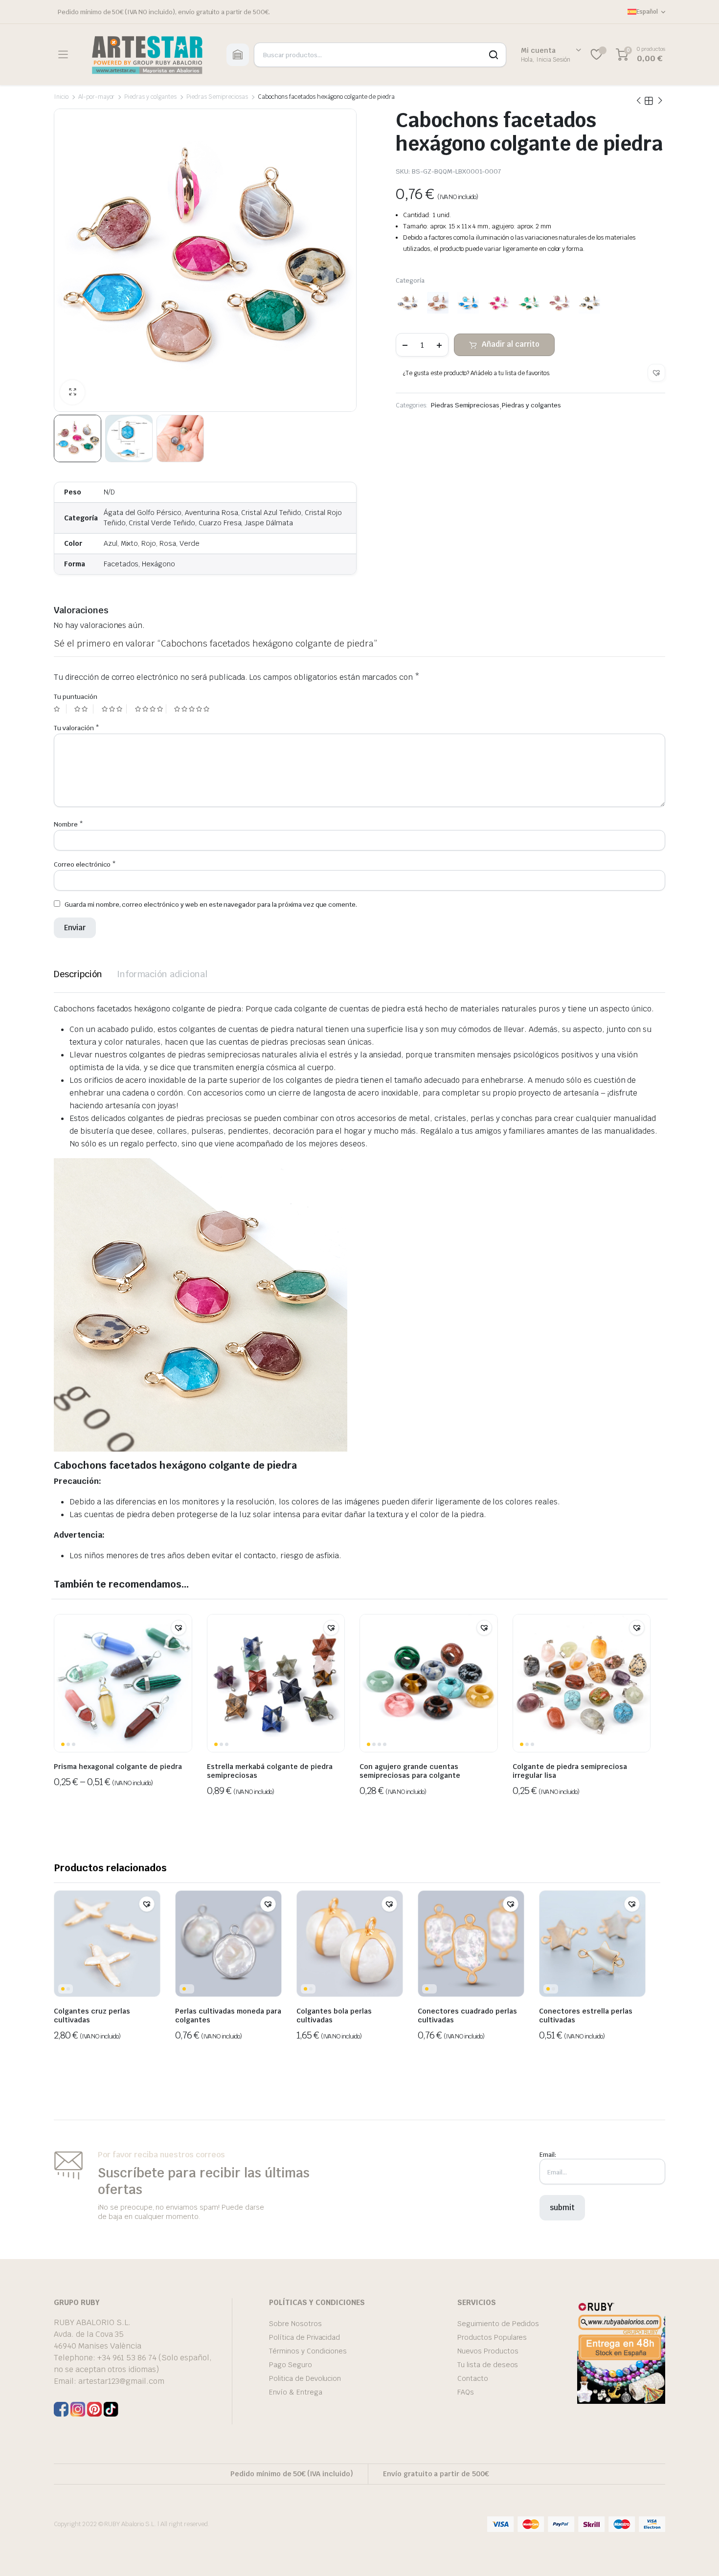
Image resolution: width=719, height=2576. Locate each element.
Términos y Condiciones (308, 2351)
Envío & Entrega (296, 2392)
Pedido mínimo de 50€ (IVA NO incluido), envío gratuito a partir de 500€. (164, 12)
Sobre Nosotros (295, 2324)
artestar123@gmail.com (121, 2381)
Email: (548, 2155)
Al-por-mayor (97, 97)
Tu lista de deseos (488, 2365)
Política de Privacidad (304, 2337)
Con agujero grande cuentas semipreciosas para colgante (410, 1771)
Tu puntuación (76, 697)
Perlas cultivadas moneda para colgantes (228, 2016)
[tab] (78, 974)
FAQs (466, 2392)
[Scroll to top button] (697, 2554)
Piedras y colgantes (150, 97)
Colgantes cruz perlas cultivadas (92, 2016)
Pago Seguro (291, 2365)
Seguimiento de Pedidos (498, 2324)
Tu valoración (77, 728)
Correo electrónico (85, 864)
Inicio (61, 97)
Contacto (473, 2378)
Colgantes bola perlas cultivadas (334, 2016)
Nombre (68, 824)
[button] (656, 373)
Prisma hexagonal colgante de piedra (118, 1767)
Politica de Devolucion (305, 2378)
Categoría (410, 280)
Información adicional (162, 974)
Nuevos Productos (488, 2351)
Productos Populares (492, 2337)
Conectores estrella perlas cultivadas (586, 2016)
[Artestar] (147, 55)
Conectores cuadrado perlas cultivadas (467, 2016)
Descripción (78, 974)
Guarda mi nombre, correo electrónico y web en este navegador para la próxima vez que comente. (211, 905)
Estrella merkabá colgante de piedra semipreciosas (270, 1771)
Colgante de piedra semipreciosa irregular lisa (570, 1771)
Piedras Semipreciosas (217, 97)
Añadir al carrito (511, 344)
